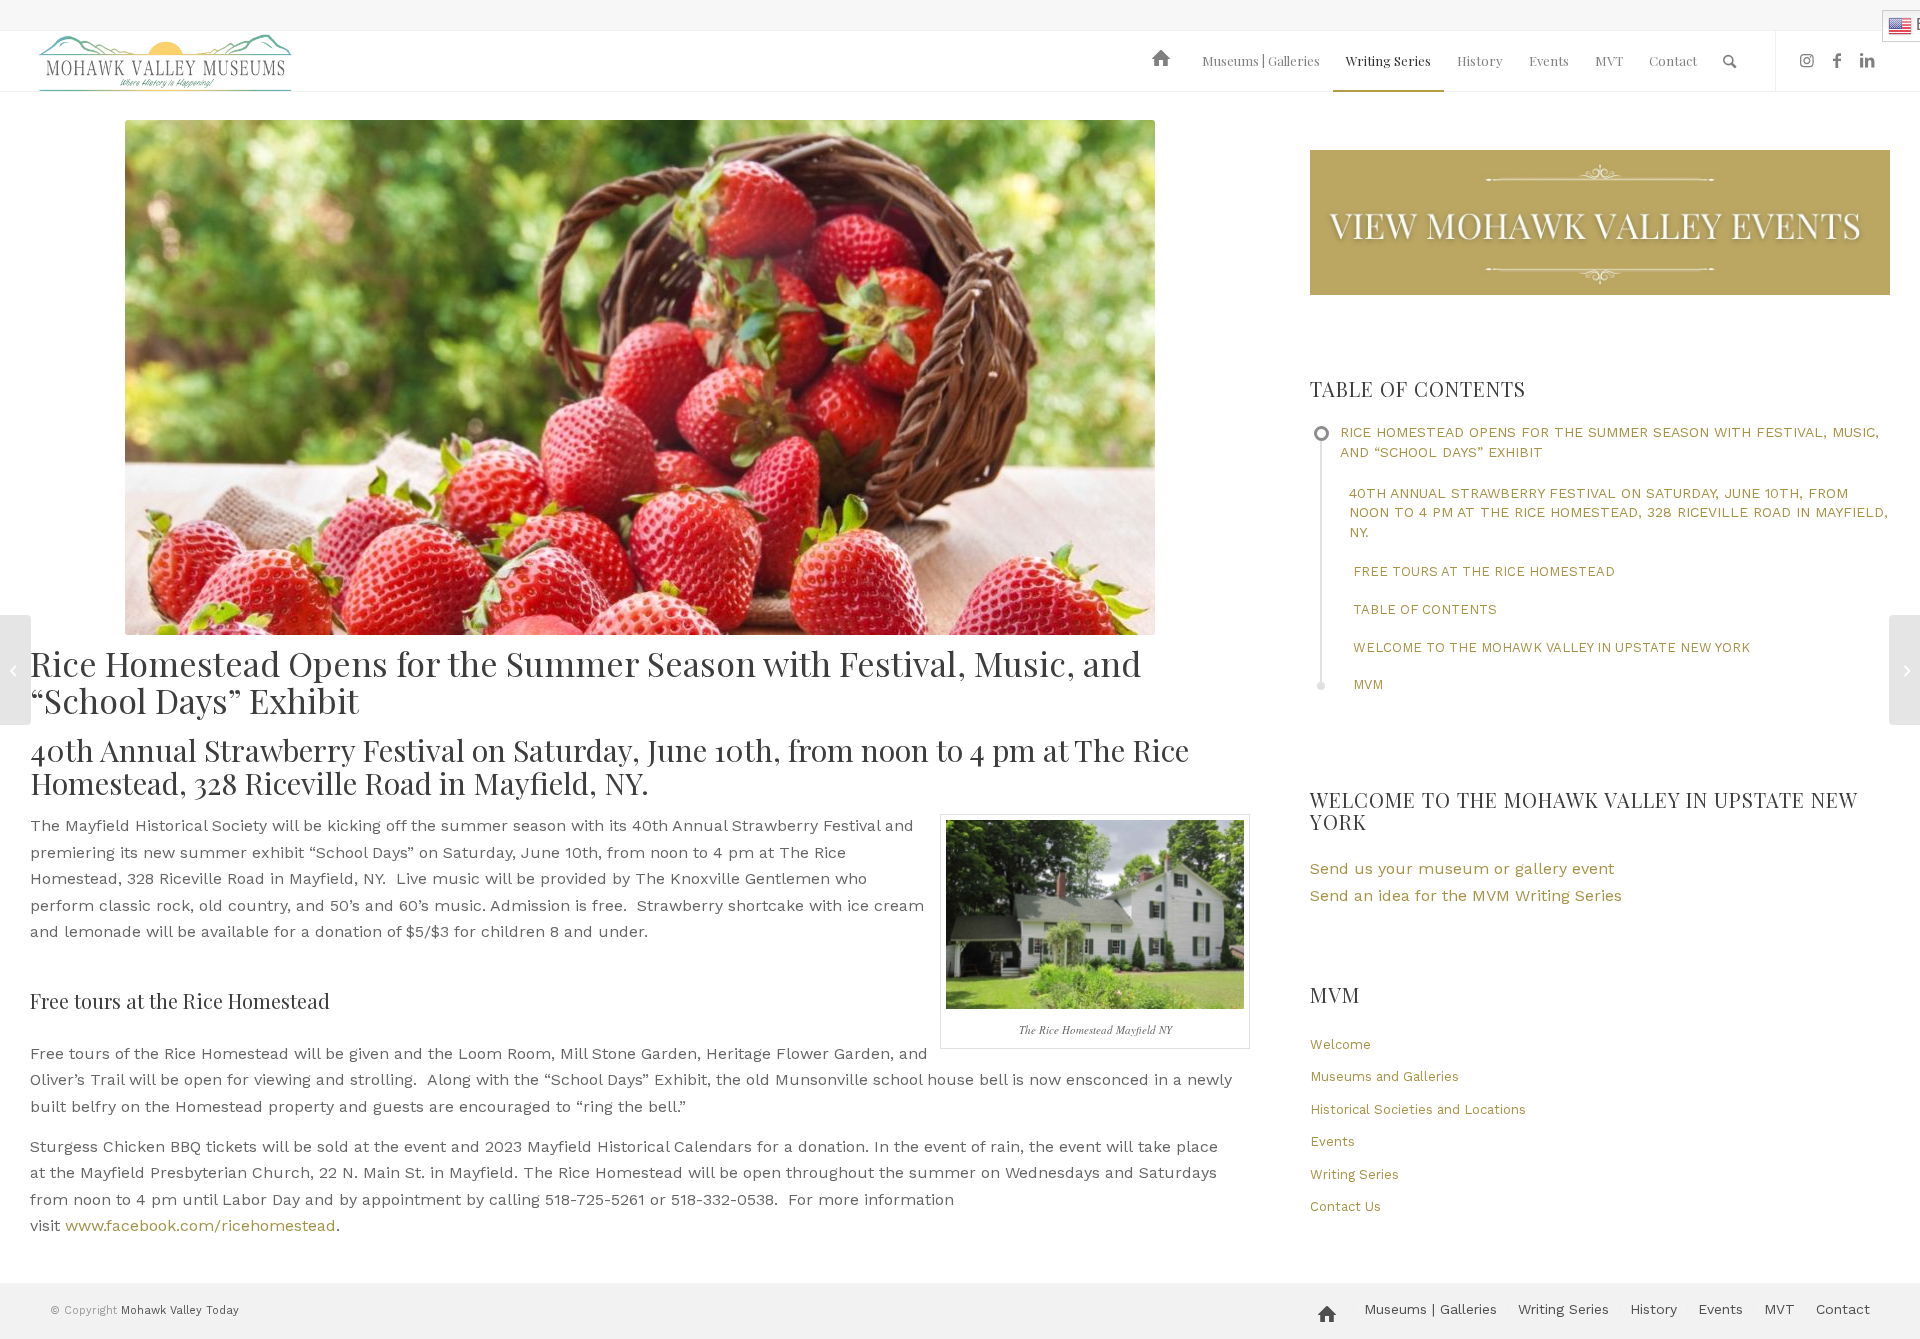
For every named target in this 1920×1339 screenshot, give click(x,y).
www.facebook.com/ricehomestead (200, 1225)
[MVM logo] (165, 61)
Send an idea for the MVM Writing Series (1466, 895)
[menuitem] (1164, 61)
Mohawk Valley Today (180, 1310)
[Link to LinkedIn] (1867, 60)
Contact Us (1345, 1206)
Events (1332, 1141)
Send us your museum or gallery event (1462, 868)
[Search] (1729, 61)
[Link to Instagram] (1807, 60)
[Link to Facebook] (1837, 60)
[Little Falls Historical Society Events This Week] (15, 670)
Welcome (1340, 1044)
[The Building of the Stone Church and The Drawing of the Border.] (1904, 670)
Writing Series (1354, 1174)
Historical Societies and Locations (1418, 1109)
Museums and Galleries (1384, 1076)
